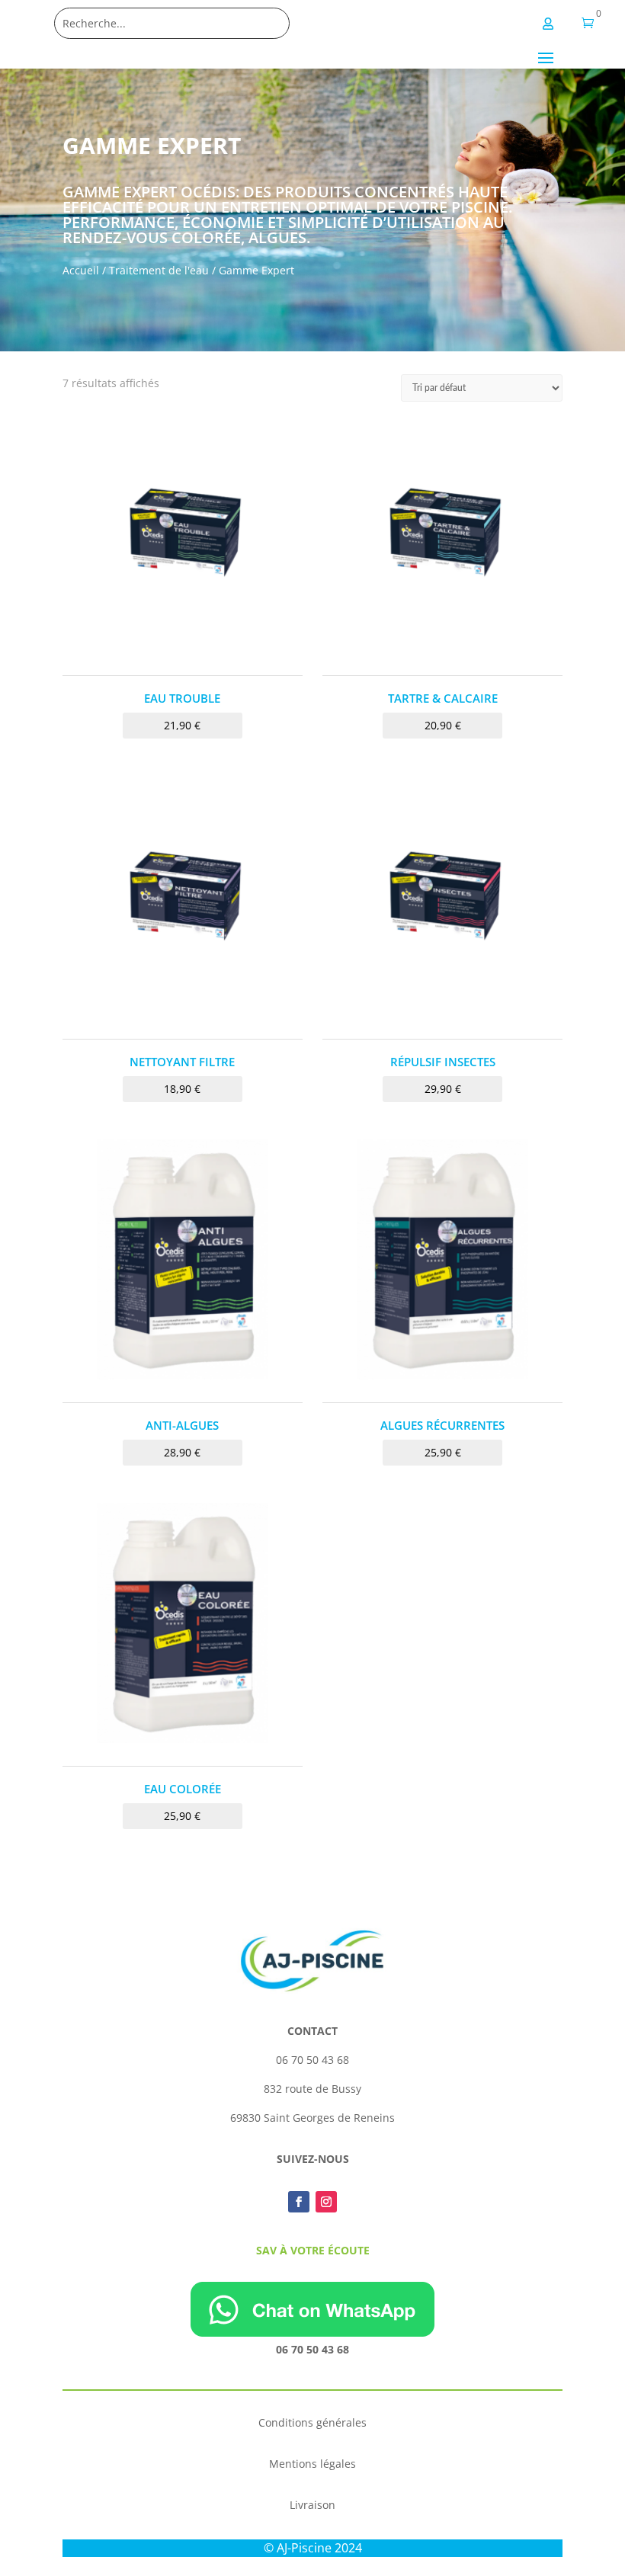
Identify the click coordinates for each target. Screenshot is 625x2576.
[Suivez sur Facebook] (299, 2202)
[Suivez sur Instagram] (326, 2202)
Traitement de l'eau (159, 270)
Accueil (81, 270)
